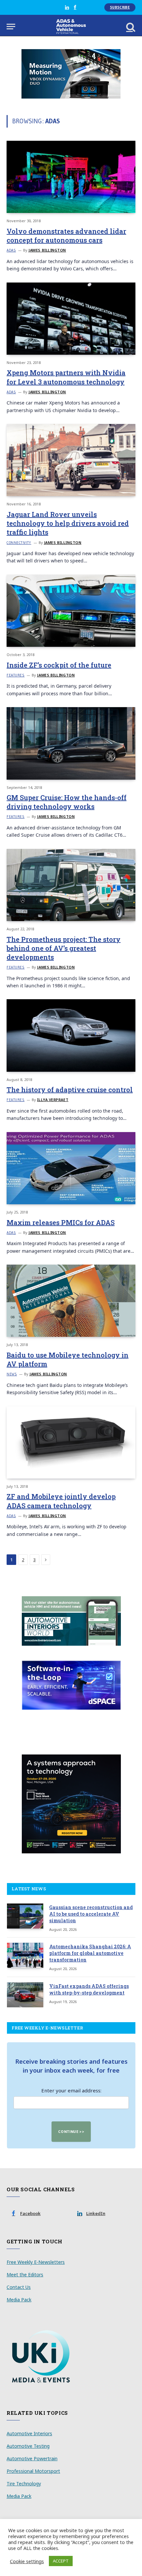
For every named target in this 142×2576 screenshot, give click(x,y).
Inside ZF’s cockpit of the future (59, 665)
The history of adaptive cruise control (70, 1090)
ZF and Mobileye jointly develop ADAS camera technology (61, 1501)
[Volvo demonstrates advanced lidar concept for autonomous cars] (71, 177)
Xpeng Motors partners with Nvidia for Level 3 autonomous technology (66, 377)
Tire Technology (24, 2484)
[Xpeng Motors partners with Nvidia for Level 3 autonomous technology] (71, 319)
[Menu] (11, 27)
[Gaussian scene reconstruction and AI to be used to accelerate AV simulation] (25, 1916)
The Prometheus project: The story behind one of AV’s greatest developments (64, 948)
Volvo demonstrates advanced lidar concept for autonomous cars (66, 236)
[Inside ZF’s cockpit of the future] (71, 611)
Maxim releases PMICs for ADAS (61, 1222)
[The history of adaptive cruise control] (71, 1035)
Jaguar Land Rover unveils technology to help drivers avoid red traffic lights (68, 523)
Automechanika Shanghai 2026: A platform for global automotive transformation (90, 1953)
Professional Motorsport (33, 2471)
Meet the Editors (25, 2275)
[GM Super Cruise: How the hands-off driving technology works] (71, 743)
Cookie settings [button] (27, 2561)
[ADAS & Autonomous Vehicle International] (71, 27)
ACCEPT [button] (61, 2561)
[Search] (130, 27)
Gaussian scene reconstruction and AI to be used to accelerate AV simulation (91, 1914)
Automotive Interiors (29, 2433)
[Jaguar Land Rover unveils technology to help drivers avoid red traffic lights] (71, 460)
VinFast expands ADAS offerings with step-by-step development (89, 1989)
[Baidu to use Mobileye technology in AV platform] (71, 1301)
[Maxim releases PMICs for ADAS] (71, 1168)
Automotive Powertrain (32, 2458)
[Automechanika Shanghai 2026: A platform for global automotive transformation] (25, 1955)
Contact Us (19, 2287)
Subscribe (120, 7)
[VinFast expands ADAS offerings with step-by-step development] (25, 1995)
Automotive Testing (28, 2446)
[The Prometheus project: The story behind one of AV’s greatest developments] (71, 885)
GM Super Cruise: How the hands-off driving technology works (67, 802)
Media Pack (19, 2300)
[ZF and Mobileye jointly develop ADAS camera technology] (71, 1442)
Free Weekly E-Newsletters (36, 2262)
